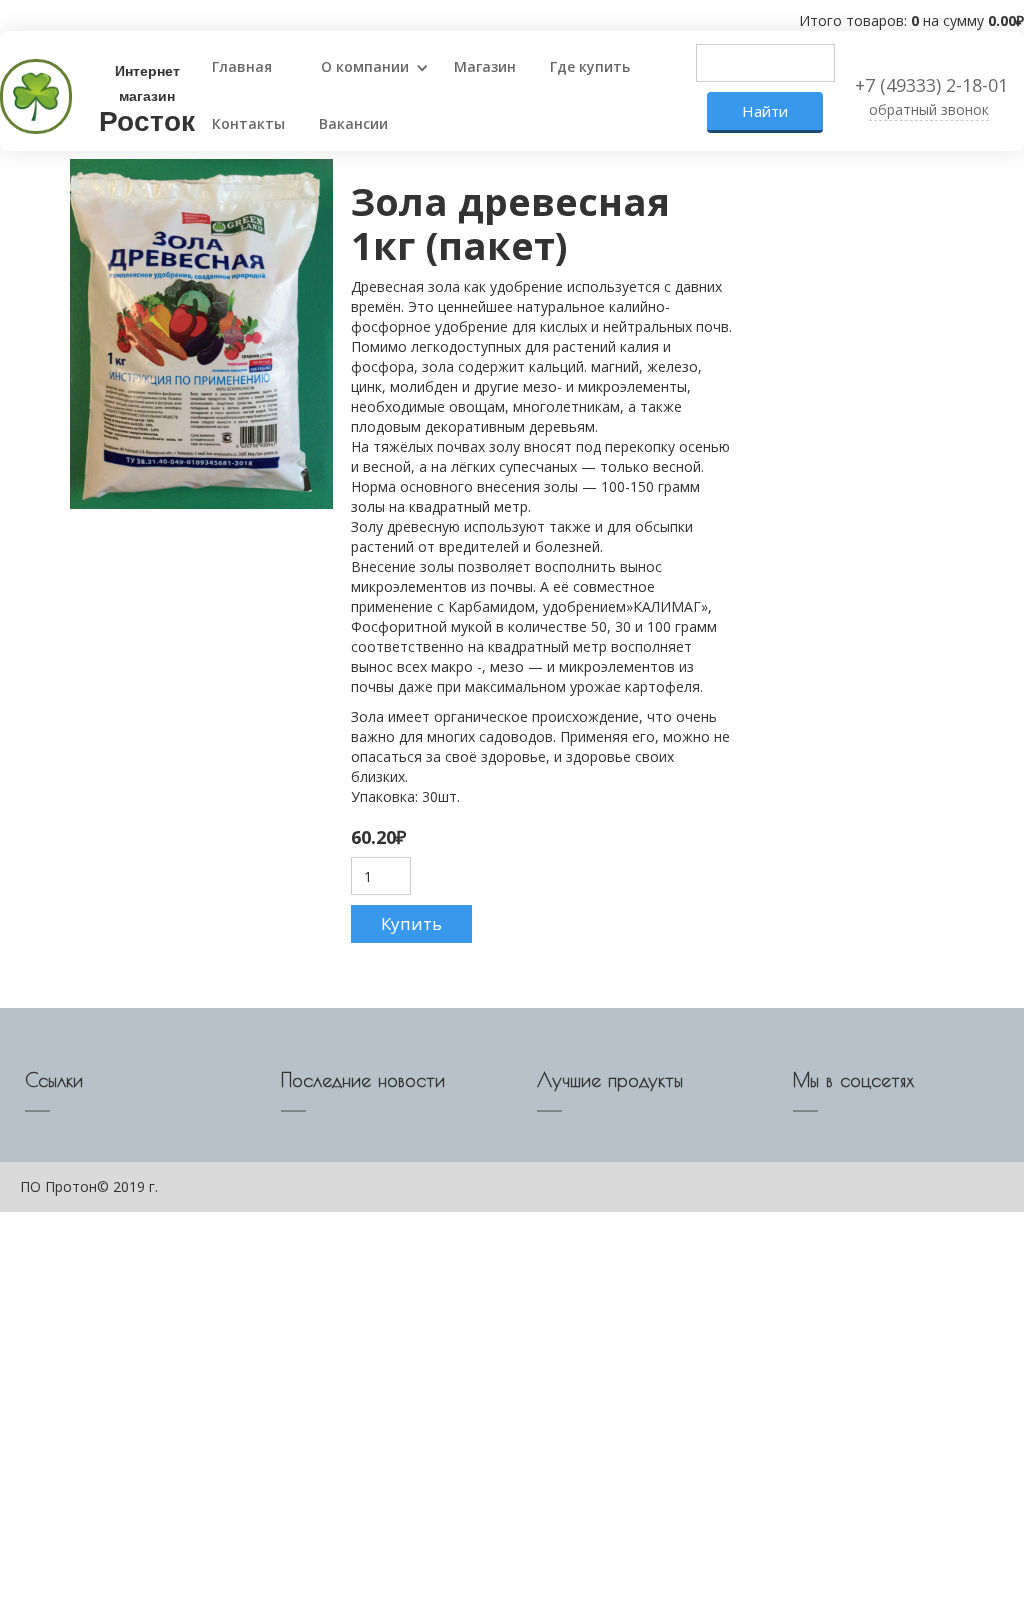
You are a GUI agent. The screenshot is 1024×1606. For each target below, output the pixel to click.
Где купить (590, 66)
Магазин (485, 66)
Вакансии (353, 123)
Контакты (248, 123)
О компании (365, 66)
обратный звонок (929, 109)
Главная (242, 66)
